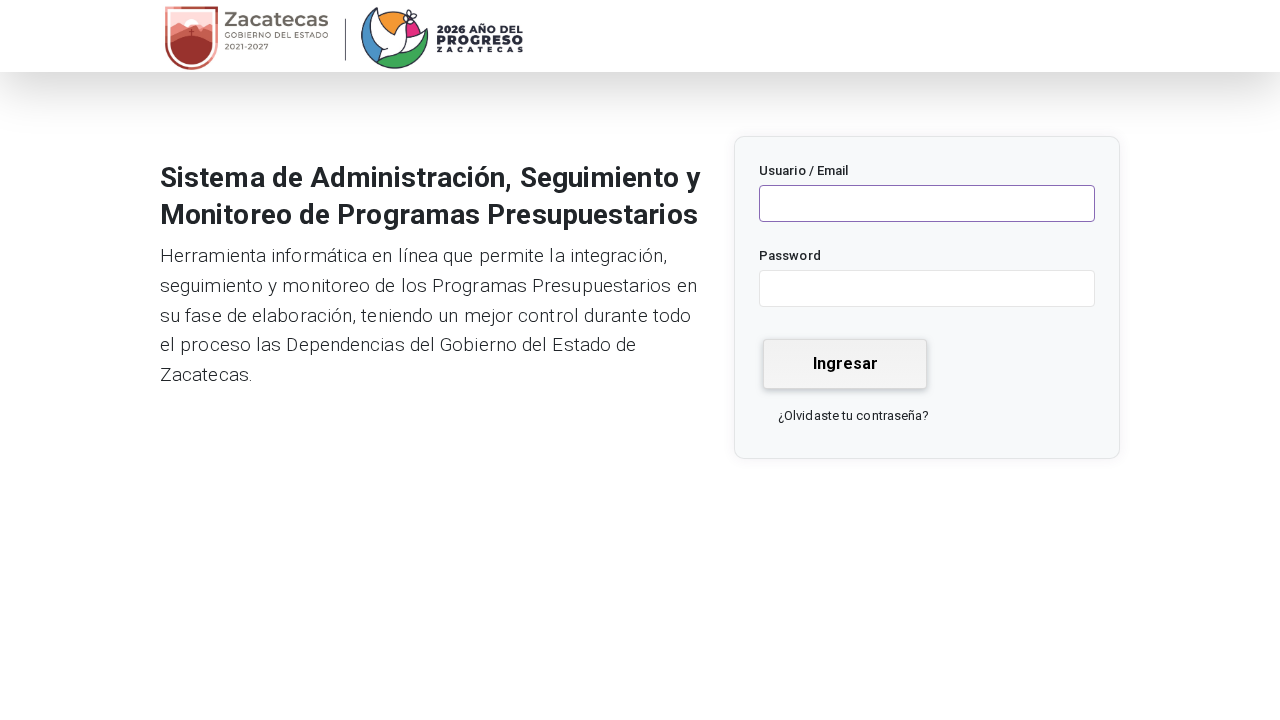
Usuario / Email (804, 170)
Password (790, 255)
